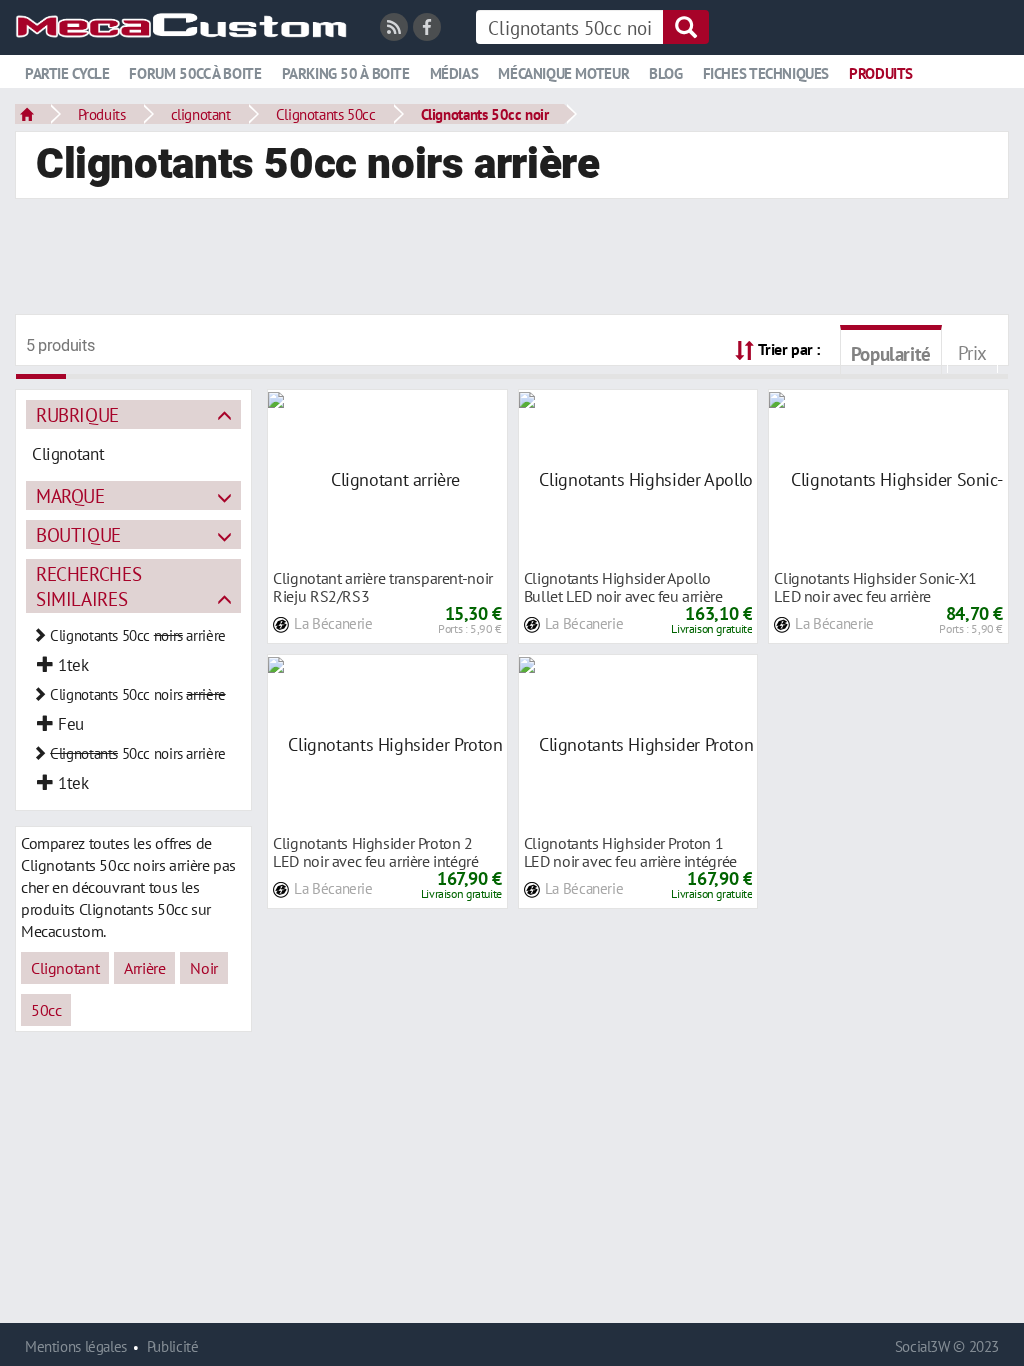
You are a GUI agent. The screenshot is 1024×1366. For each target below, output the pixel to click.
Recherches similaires (88, 586)
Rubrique (77, 414)
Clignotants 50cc (326, 114)
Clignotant (65, 968)
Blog (665, 73)
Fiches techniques (766, 73)
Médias (454, 73)
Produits (881, 73)
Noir (203, 968)
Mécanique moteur (563, 73)
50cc (46, 1010)
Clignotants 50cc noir (485, 114)
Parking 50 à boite (346, 73)
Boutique (78, 534)
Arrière (144, 968)
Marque (70, 495)
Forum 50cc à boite (195, 73)
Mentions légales (76, 1346)
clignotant (201, 114)
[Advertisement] (512, 259)
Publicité (173, 1346)
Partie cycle (67, 73)
